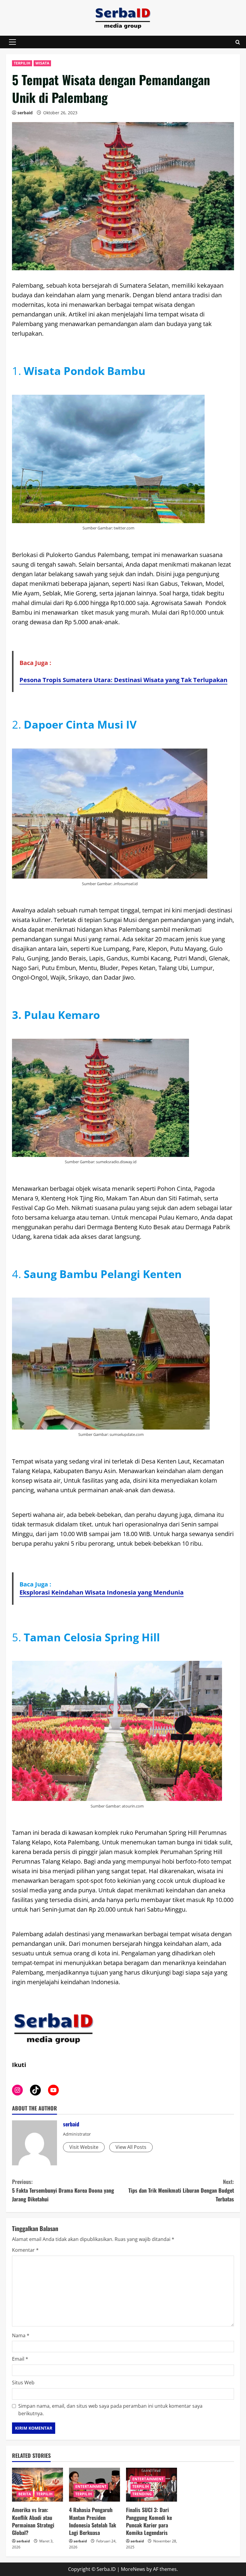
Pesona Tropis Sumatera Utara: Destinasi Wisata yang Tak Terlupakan (123, 680)
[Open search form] (238, 42)
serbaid (25, 113)
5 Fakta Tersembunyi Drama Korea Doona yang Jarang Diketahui (63, 2190)
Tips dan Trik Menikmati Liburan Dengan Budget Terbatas (181, 2190)
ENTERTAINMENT (91, 2486)
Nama (21, 2335)
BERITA (25, 2494)
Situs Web (23, 2383)
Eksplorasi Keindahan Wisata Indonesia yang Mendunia (102, 1592)
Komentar (25, 2250)
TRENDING (142, 2494)
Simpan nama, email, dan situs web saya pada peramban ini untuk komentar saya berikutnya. (110, 2410)
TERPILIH (22, 63)
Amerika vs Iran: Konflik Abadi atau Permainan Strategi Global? (33, 2521)
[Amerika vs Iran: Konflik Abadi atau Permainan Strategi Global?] (37, 2485)
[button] (12, 42)
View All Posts (131, 2147)
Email (20, 2359)
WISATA (42, 63)
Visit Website (84, 2147)
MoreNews (133, 2569)
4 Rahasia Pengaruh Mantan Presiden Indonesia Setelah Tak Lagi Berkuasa (93, 2521)
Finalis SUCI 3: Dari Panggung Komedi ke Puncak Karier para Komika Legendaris (149, 2521)
